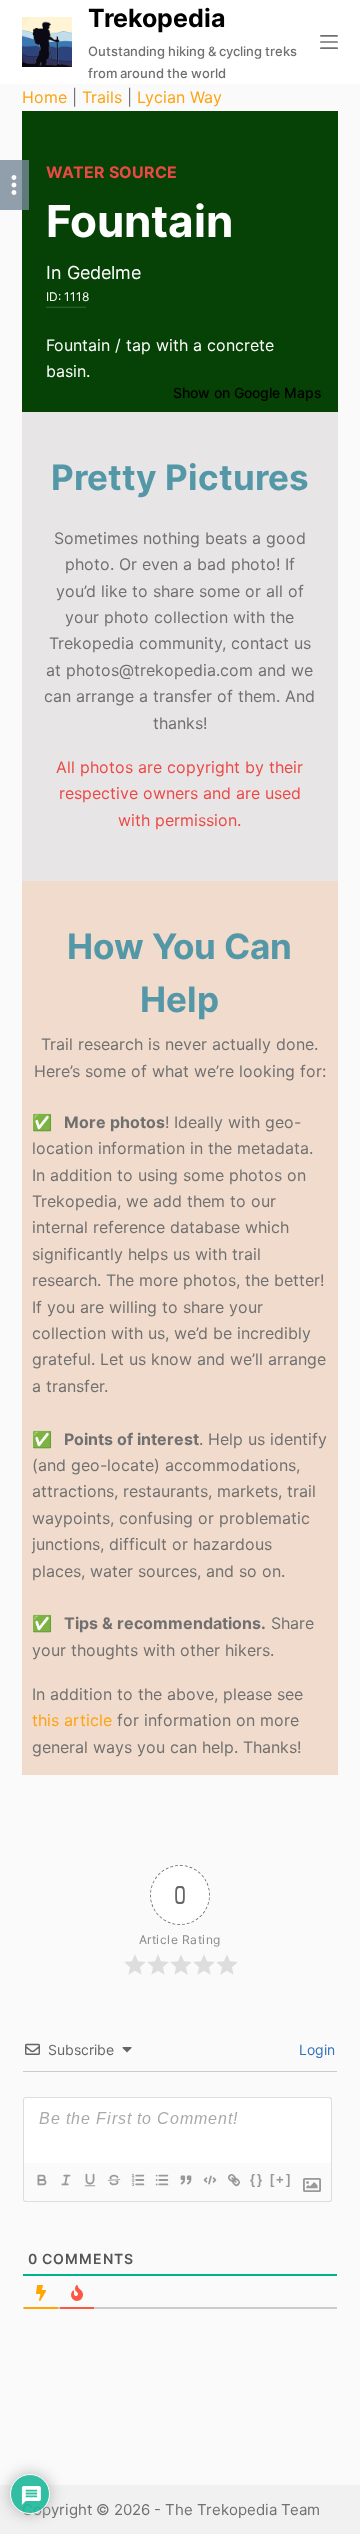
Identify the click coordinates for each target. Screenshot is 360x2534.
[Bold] (41, 2180)
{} (257, 2179)
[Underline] (89, 2180)
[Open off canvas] (329, 42)
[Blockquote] (185, 2180)
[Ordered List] (137, 2180)
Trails (102, 97)
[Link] (233, 2180)
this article (72, 1720)
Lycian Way (179, 97)
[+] (281, 2179)
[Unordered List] (161, 2180)
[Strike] (113, 2180)
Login (315, 2049)
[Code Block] (209, 2180)
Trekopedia (157, 18)
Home (44, 97)
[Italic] (65, 2180)
